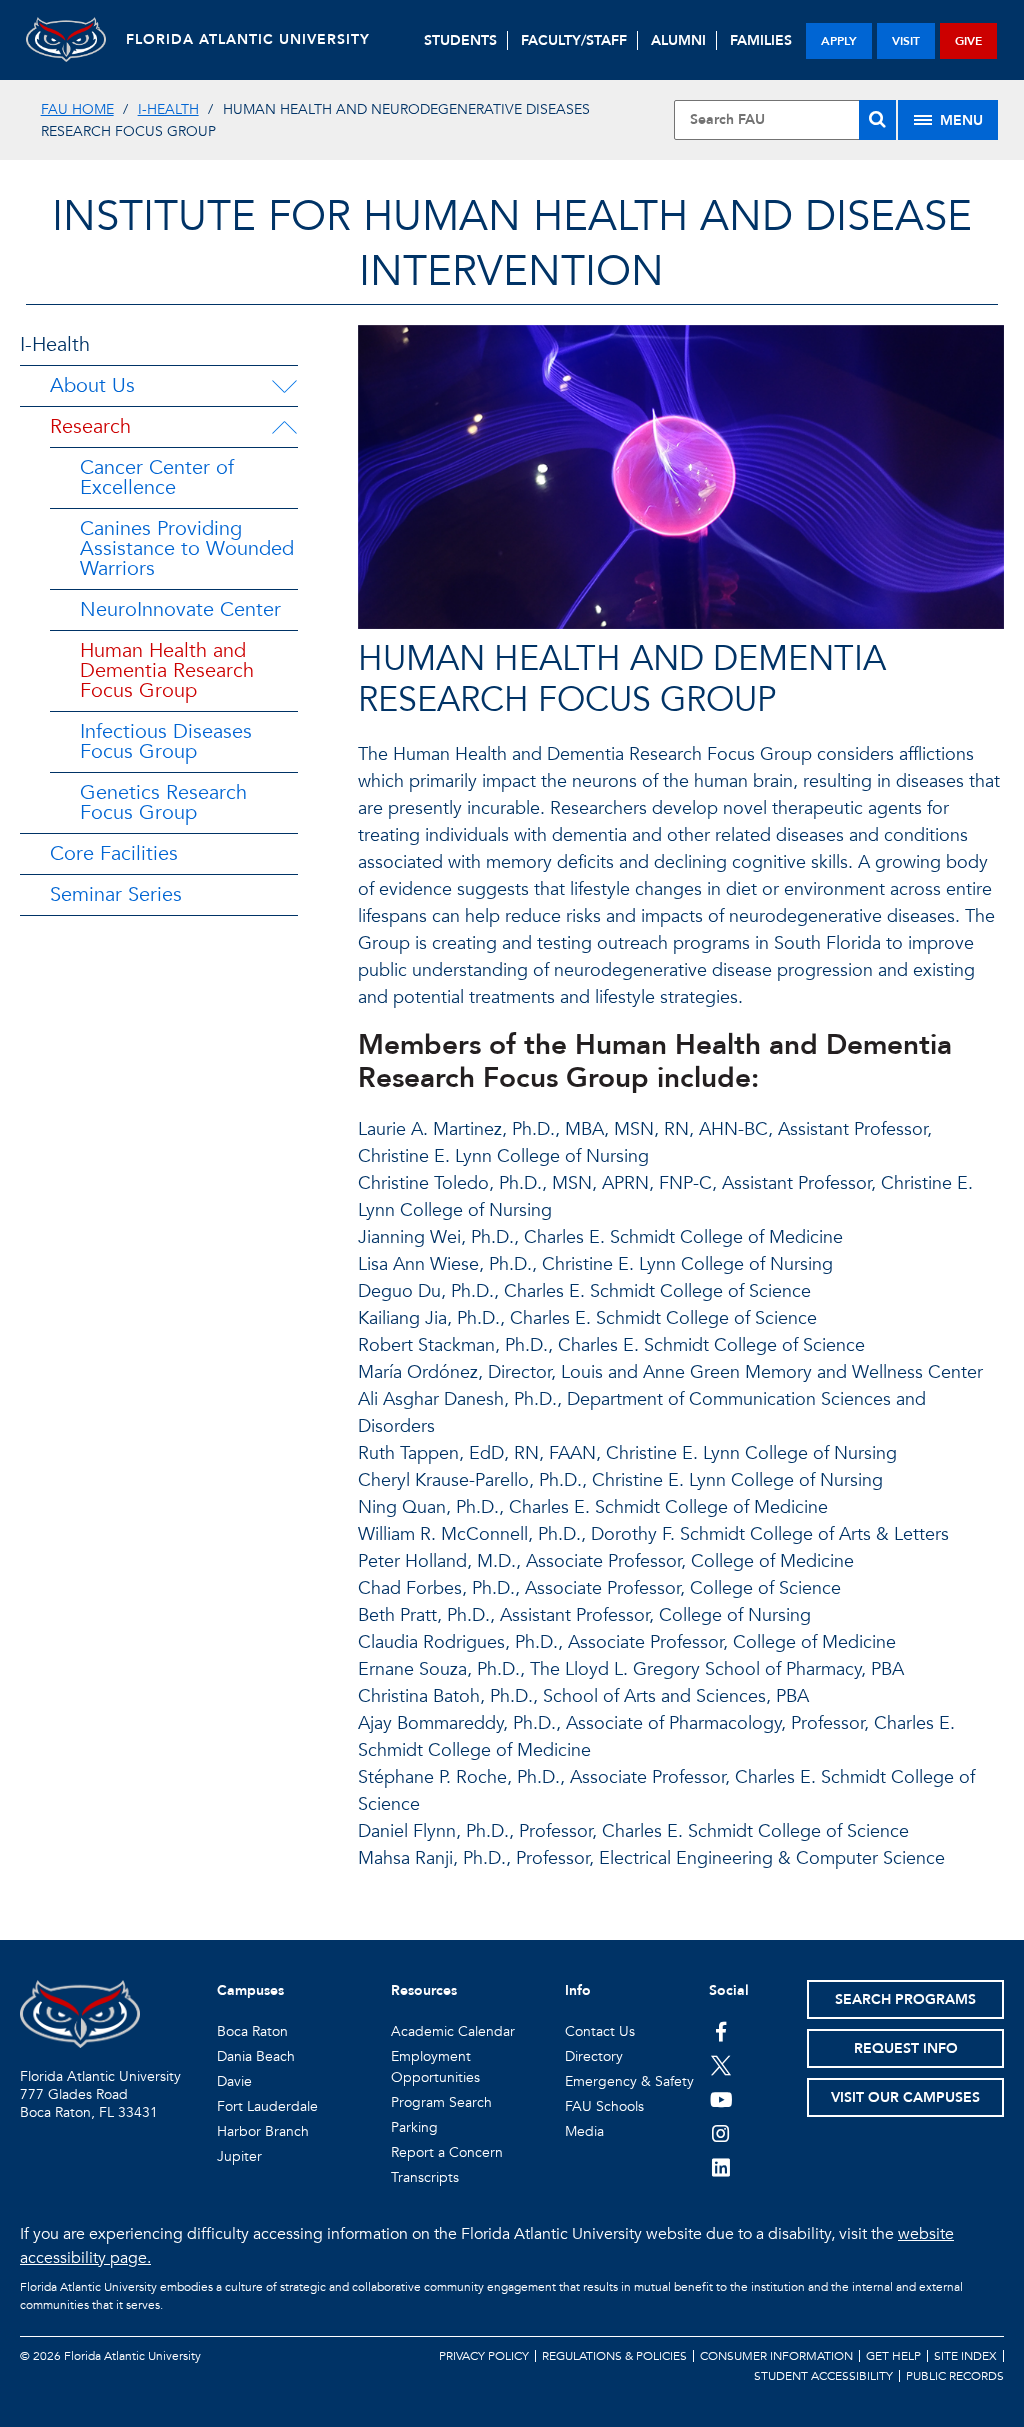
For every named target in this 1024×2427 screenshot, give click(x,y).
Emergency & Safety (629, 2081)
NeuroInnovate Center (180, 609)
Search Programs (905, 1999)
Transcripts (425, 2177)
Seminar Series (116, 894)
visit (906, 41)
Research (90, 426)
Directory (594, 2056)
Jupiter (239, 2156)
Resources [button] (424, 1990)
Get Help (893, 2356)
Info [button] (578, 1990)
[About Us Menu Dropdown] (284, 386)
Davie (234, 2081)
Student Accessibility (823, 2376)
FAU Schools (604, 2106)
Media (584, 2131)
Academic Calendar (453, 2031)
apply (839, 41)
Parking (414, 2127)
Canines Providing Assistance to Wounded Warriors (187, 548)
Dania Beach (256, 2056)
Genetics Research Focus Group (163, 802)
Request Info (906, 2048)
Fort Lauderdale (267, 2106)
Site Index (965, 2356)
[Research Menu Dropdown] (284, 427)
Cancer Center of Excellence (157, 477)
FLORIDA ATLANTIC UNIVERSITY (248, 39)
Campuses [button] (250, 1990)
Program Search (441, 2102)
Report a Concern (447, 2152)
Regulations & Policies (614, 2356)
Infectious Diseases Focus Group (166, 741)
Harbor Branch (263, 2131)
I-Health (168, 109)
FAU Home (77, 109)
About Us (92, 385)
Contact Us (600, 2031)
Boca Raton (252, 2031)
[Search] (877, 120)
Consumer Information (776, 2356)
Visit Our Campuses (905, 2097)
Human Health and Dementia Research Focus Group (167, 670)
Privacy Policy (484, 2356)
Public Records (955, 2376)
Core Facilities (114, 853)
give (968, 41)
